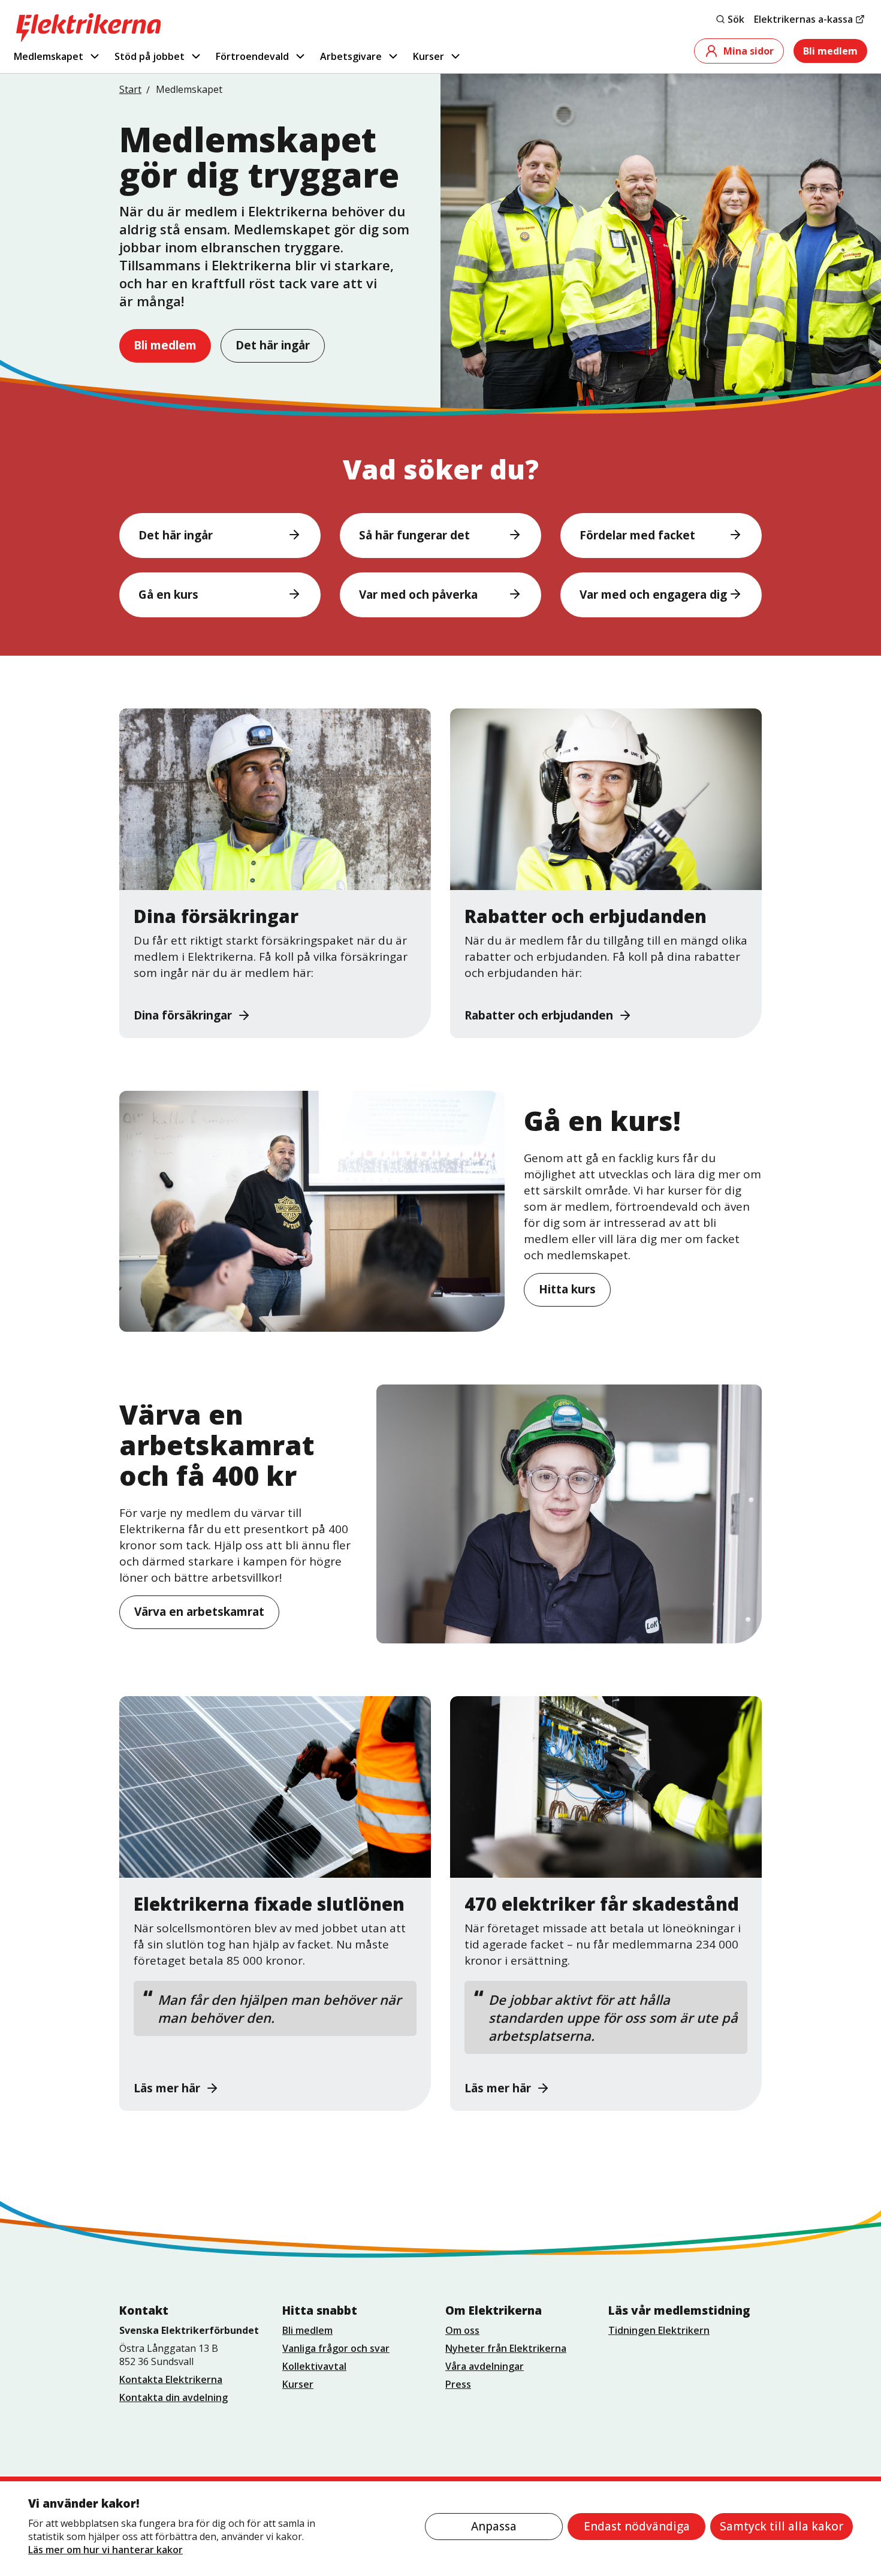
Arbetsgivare (351, 56)
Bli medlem (830, 51)
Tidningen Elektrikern (659, 2330)
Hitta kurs (567, 1289)
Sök (736, 19)
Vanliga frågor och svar (336, 2348)
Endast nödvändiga (637, 2526)
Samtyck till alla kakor (782, 2526)
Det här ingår (273, 345)
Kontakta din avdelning (174, 2397)
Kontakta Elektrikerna (171, 2379)
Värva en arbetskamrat (199, 1612)
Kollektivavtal (314, 2366)
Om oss (462, 2330)
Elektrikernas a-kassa (803, 19)
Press (458, 2384)
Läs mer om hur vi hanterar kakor (105, 2550)
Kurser (429, 56)
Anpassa (494, 2526)
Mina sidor (749, 51)
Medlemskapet (49, 56)
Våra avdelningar (485, 2366)
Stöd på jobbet (150, 56)
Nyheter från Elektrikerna (506, 2348)
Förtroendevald (252, 56)
